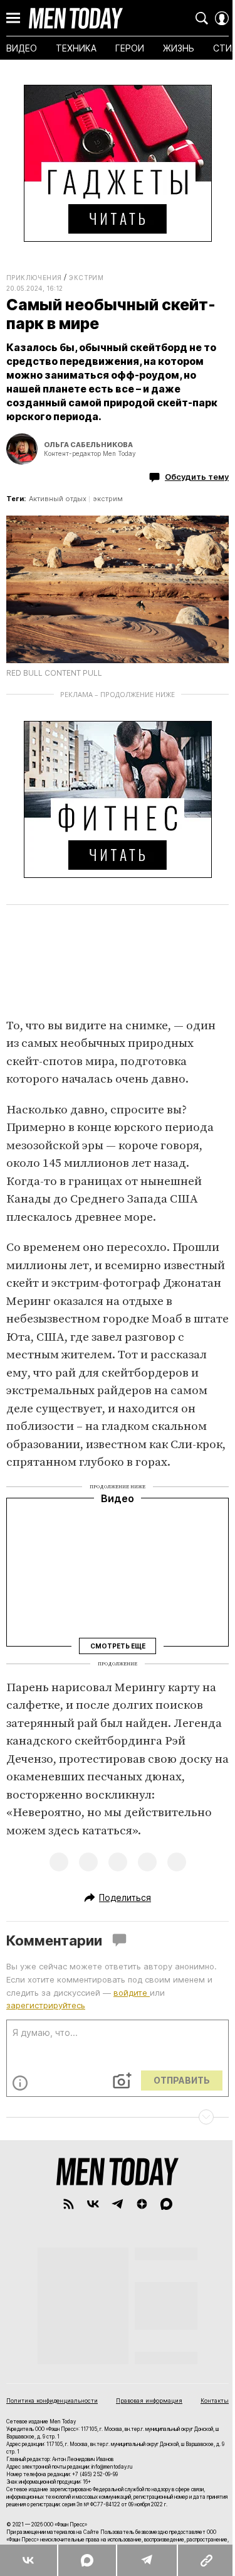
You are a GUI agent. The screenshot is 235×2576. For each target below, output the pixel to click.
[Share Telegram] (146, 2560)
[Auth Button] (222, 18)
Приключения (34, 278)
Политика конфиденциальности (52, 2400)
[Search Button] (202, 18)
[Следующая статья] (118, 2117)
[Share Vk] (29, 2560)
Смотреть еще (118, 1646)
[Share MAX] (87, 2560)
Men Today (76, 18)
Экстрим (86, 278)
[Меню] (13, 18)
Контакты (215, 2400)
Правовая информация (149, 2400)
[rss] (69, 2204)
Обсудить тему (197, 477)
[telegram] (118, 2204)
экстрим (108, 499)
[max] (166, 2204)
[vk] (93, 2204)
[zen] (142, 2204)
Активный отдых (58, 499)
